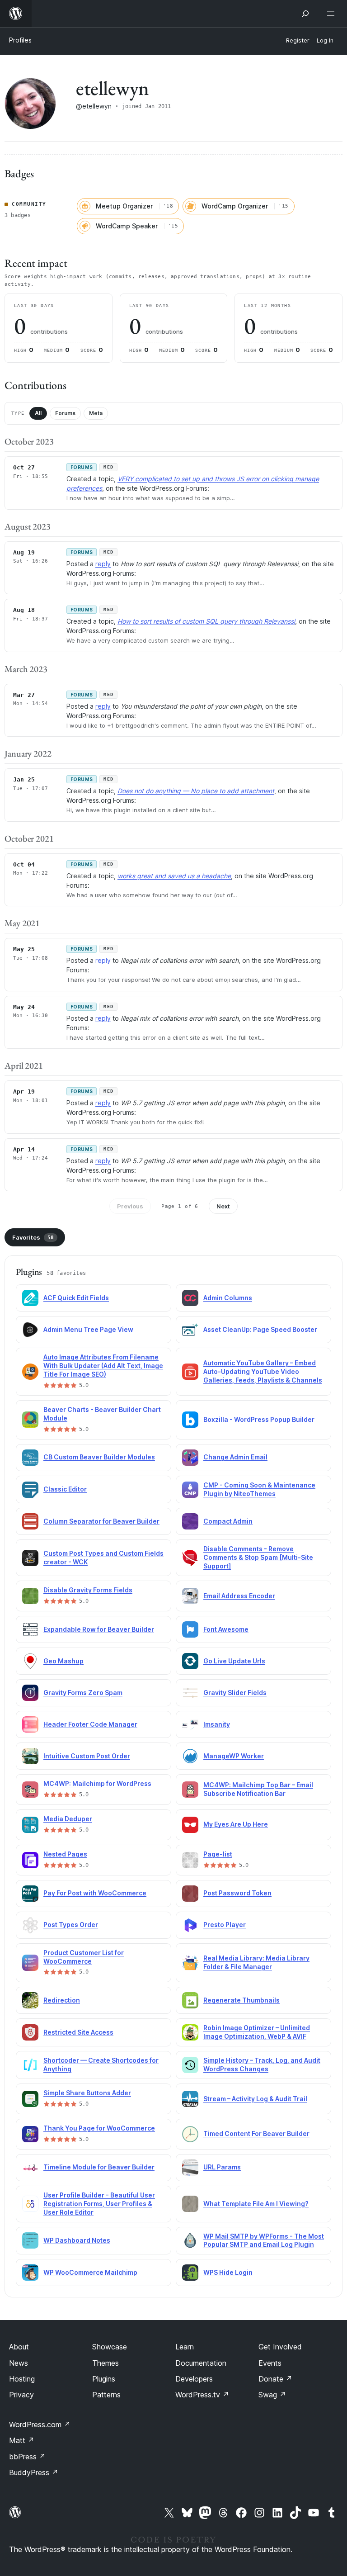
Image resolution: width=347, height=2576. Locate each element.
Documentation (201, 2363)
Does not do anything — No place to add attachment (196, 791)
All (38, 413)
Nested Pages (65, 1854)
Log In (325, 40)
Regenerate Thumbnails (241, 2000)
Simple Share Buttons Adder (87, 2093)
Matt (22, 2440)
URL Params (222, 2167)
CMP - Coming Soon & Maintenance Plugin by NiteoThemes (259, 1489)
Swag (272, 2395)
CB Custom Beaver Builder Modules (99, 1457)
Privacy (21, 2395)
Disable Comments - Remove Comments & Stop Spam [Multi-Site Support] (258, 1557)
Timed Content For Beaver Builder (256, 2133)
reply (103, 564)
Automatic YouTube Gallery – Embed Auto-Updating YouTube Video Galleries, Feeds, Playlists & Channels (263, 1371)
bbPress (27, 2457)
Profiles (20, 40)
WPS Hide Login (228, 2272)
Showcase (110, 2347)
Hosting (22, 2379)
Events (270, 2363)
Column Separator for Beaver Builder (101, 1521)
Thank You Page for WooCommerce (99, 2128)
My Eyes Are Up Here (236, 1824)
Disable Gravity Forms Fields (88, 1590)
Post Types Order (71, 1925)
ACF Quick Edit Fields (76, 1298)
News (19, 2363)
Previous (130, 1206)
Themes (106, 2363)
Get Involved (280, 2347)
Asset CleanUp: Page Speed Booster (260, 1329)
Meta (96, 413)
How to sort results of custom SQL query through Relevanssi (206, 621)
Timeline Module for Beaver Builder (99, 2167)
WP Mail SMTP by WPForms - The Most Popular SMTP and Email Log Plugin (264, 2240)
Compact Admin (228, 1521)
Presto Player (225, 1925)
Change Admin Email (235, 1457)
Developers (194, 2379)
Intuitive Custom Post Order (87, 1756)
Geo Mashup (63, 1661)
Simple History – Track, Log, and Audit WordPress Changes (262, 2065)
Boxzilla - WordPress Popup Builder (259, 1419)
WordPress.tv (202, 2395)
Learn (185, 2347)
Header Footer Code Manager (90, 1724)
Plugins (104, 2379)
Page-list (218, 1854)
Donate (275, 2379)
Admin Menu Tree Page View (88, 1329)
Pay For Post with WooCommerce (95, 1893)
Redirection (62, 2000)
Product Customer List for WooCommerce (84, 1957)
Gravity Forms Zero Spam (83, 1693)
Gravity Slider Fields (235, 1693)
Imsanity (217, 1724)
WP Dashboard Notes (77, 2240)
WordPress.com (40, 2424)
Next (223, 1206)
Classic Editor (65, 1489)
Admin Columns (228, 1298)
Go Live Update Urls (234, 1661)
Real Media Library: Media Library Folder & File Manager (256, 1962)
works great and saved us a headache (174, 876)
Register (298, 40)
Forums (65, 413)
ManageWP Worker (234, 1756)
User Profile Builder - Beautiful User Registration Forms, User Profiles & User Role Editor (99, 2204)
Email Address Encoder (239, 1596)
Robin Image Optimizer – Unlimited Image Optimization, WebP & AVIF (257, 2032)
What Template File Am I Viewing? (256, 2204)
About (19, 2347)
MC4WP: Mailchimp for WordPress (97, 1783)
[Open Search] (305, 14)
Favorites (33, 1237)
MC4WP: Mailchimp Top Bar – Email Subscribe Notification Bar (258, 1789)
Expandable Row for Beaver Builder (99, 1629)
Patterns (106, 2395)
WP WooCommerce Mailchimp (90, 2272)
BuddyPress (34, 2472)
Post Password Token (237, 1893)
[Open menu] (333, 14)
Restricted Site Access (78, 2032)
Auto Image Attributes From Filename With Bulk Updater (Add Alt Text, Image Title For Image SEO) (103, 1366)
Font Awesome (226, 1629)
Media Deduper (68, 1819)
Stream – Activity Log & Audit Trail (255, 2099)
